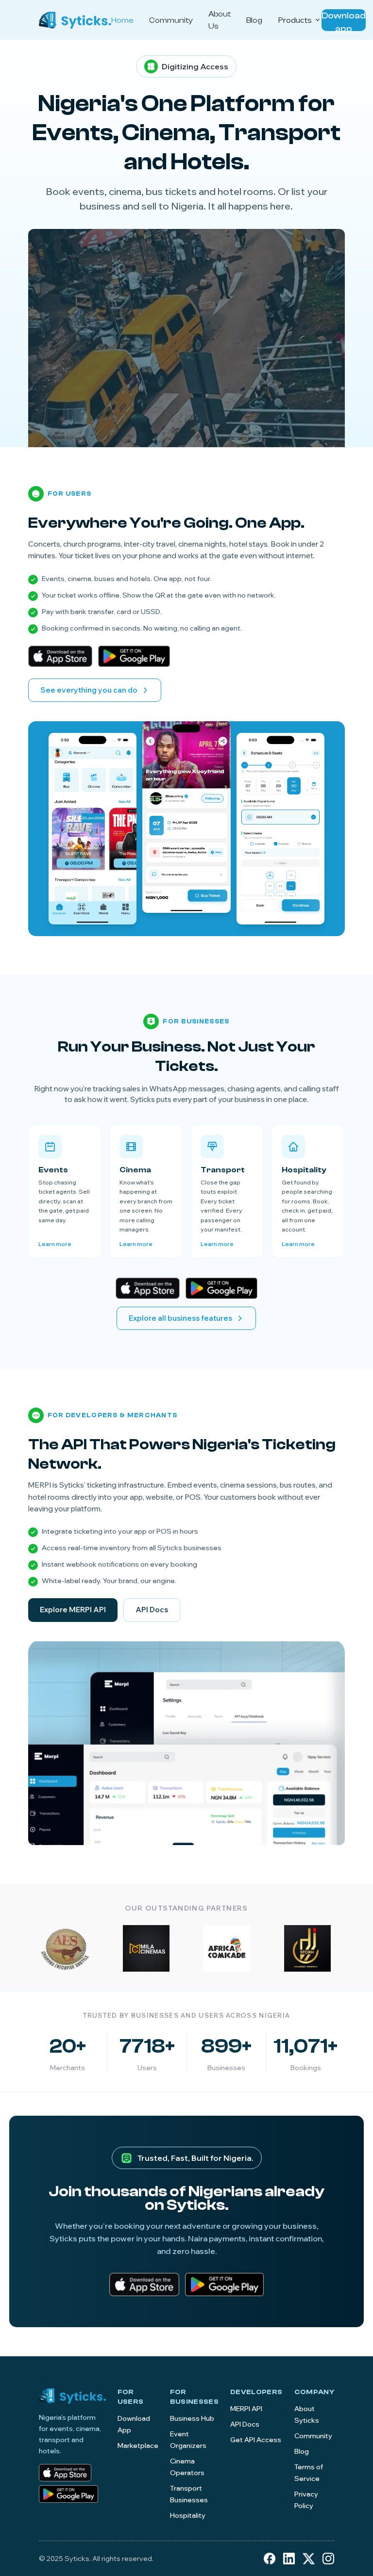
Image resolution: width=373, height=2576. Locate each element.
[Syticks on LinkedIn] (289, 2559)
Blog (254, 20)
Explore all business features (180, 1318)
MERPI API (246, 2409)
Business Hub (192, 2418)
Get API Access (256, 2440)
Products (295, 20)
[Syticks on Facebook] (270, 2559)
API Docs (152, 1610)
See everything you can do (89, 690)
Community (171, 20)
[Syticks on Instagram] (328, 2559)
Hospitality (188, 2515)
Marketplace (138, 2446)
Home (122, 20)
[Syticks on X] (309, 2559)
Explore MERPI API (73, 1610)
